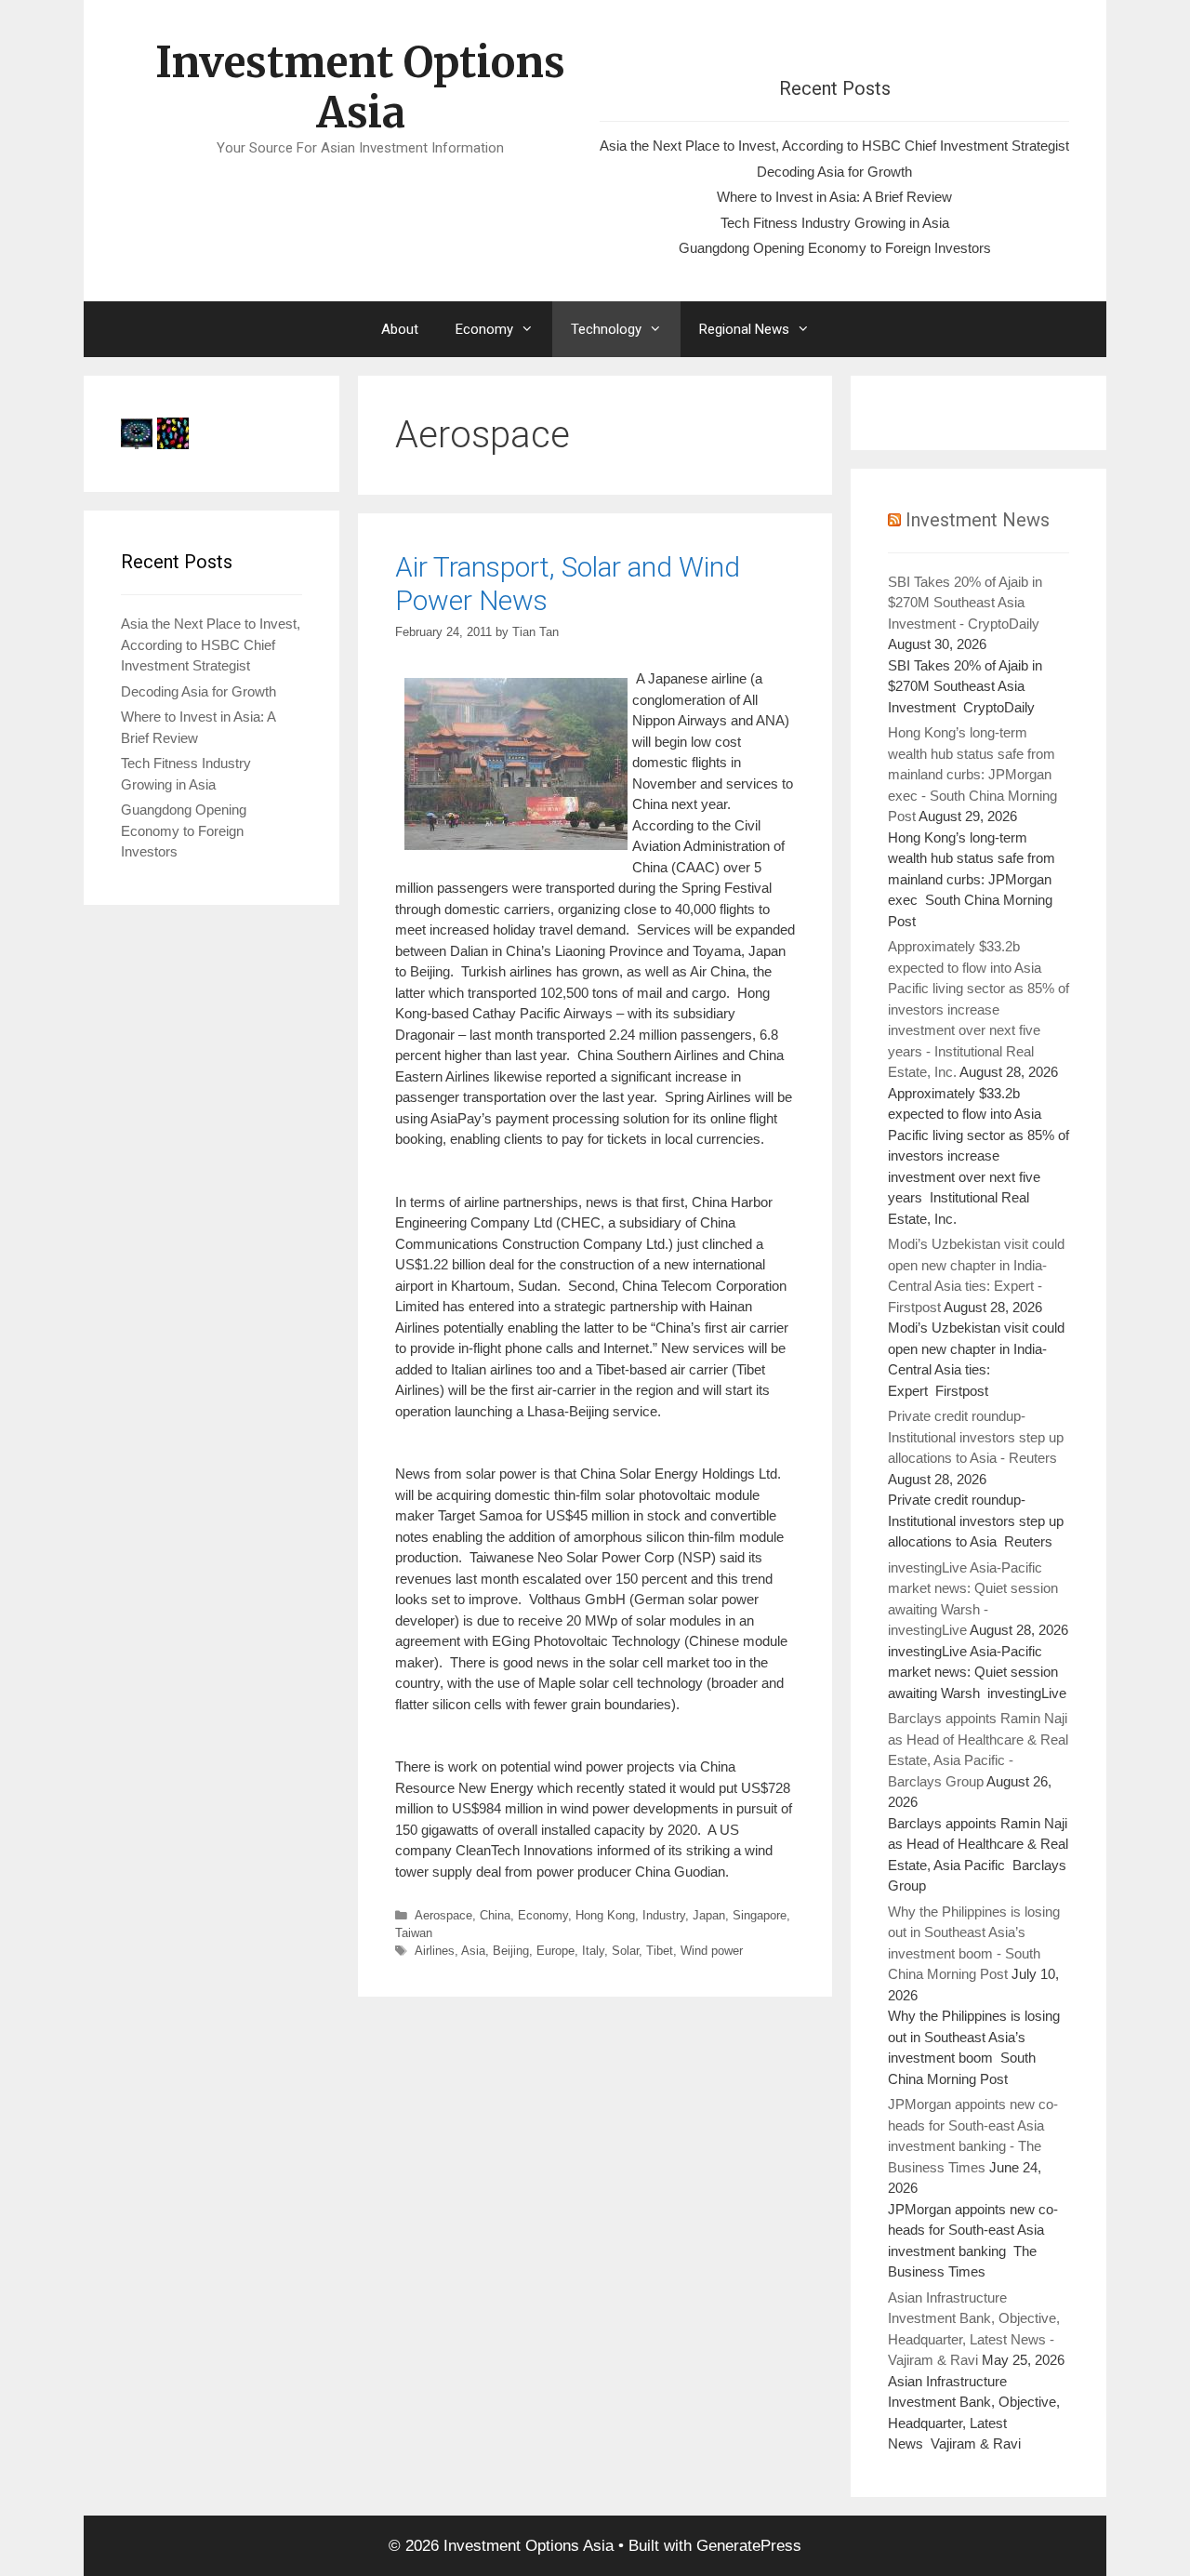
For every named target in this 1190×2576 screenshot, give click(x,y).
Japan (709, 1915)
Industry (664, 1915)
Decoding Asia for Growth (834, 172)
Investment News (978, 520)
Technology (606, 329)
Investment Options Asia (360, 87)
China (495, 1915)
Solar (625, 1951)
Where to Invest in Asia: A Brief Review (834, 197)
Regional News (744, 329)
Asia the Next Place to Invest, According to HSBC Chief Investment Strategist (834, 146)
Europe (555, 1951)
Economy (484, 329)
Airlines (435, 1951)
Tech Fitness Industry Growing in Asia (835, 223)
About (400, 329)
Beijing (511, 1951)
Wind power (712, 1951)
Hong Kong (605, 1915)
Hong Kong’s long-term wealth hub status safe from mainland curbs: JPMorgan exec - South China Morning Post (972, 774)
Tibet (660, 1951)
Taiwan (414, 1933)
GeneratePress (749, 2546)
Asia (473, 1951)
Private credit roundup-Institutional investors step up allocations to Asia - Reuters (976, 1437)
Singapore (760, 1915)
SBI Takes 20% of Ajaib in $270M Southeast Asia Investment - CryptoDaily (965, 603)
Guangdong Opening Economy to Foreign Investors (835, 248)
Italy (593, 1951)
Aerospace (443, 1915)
